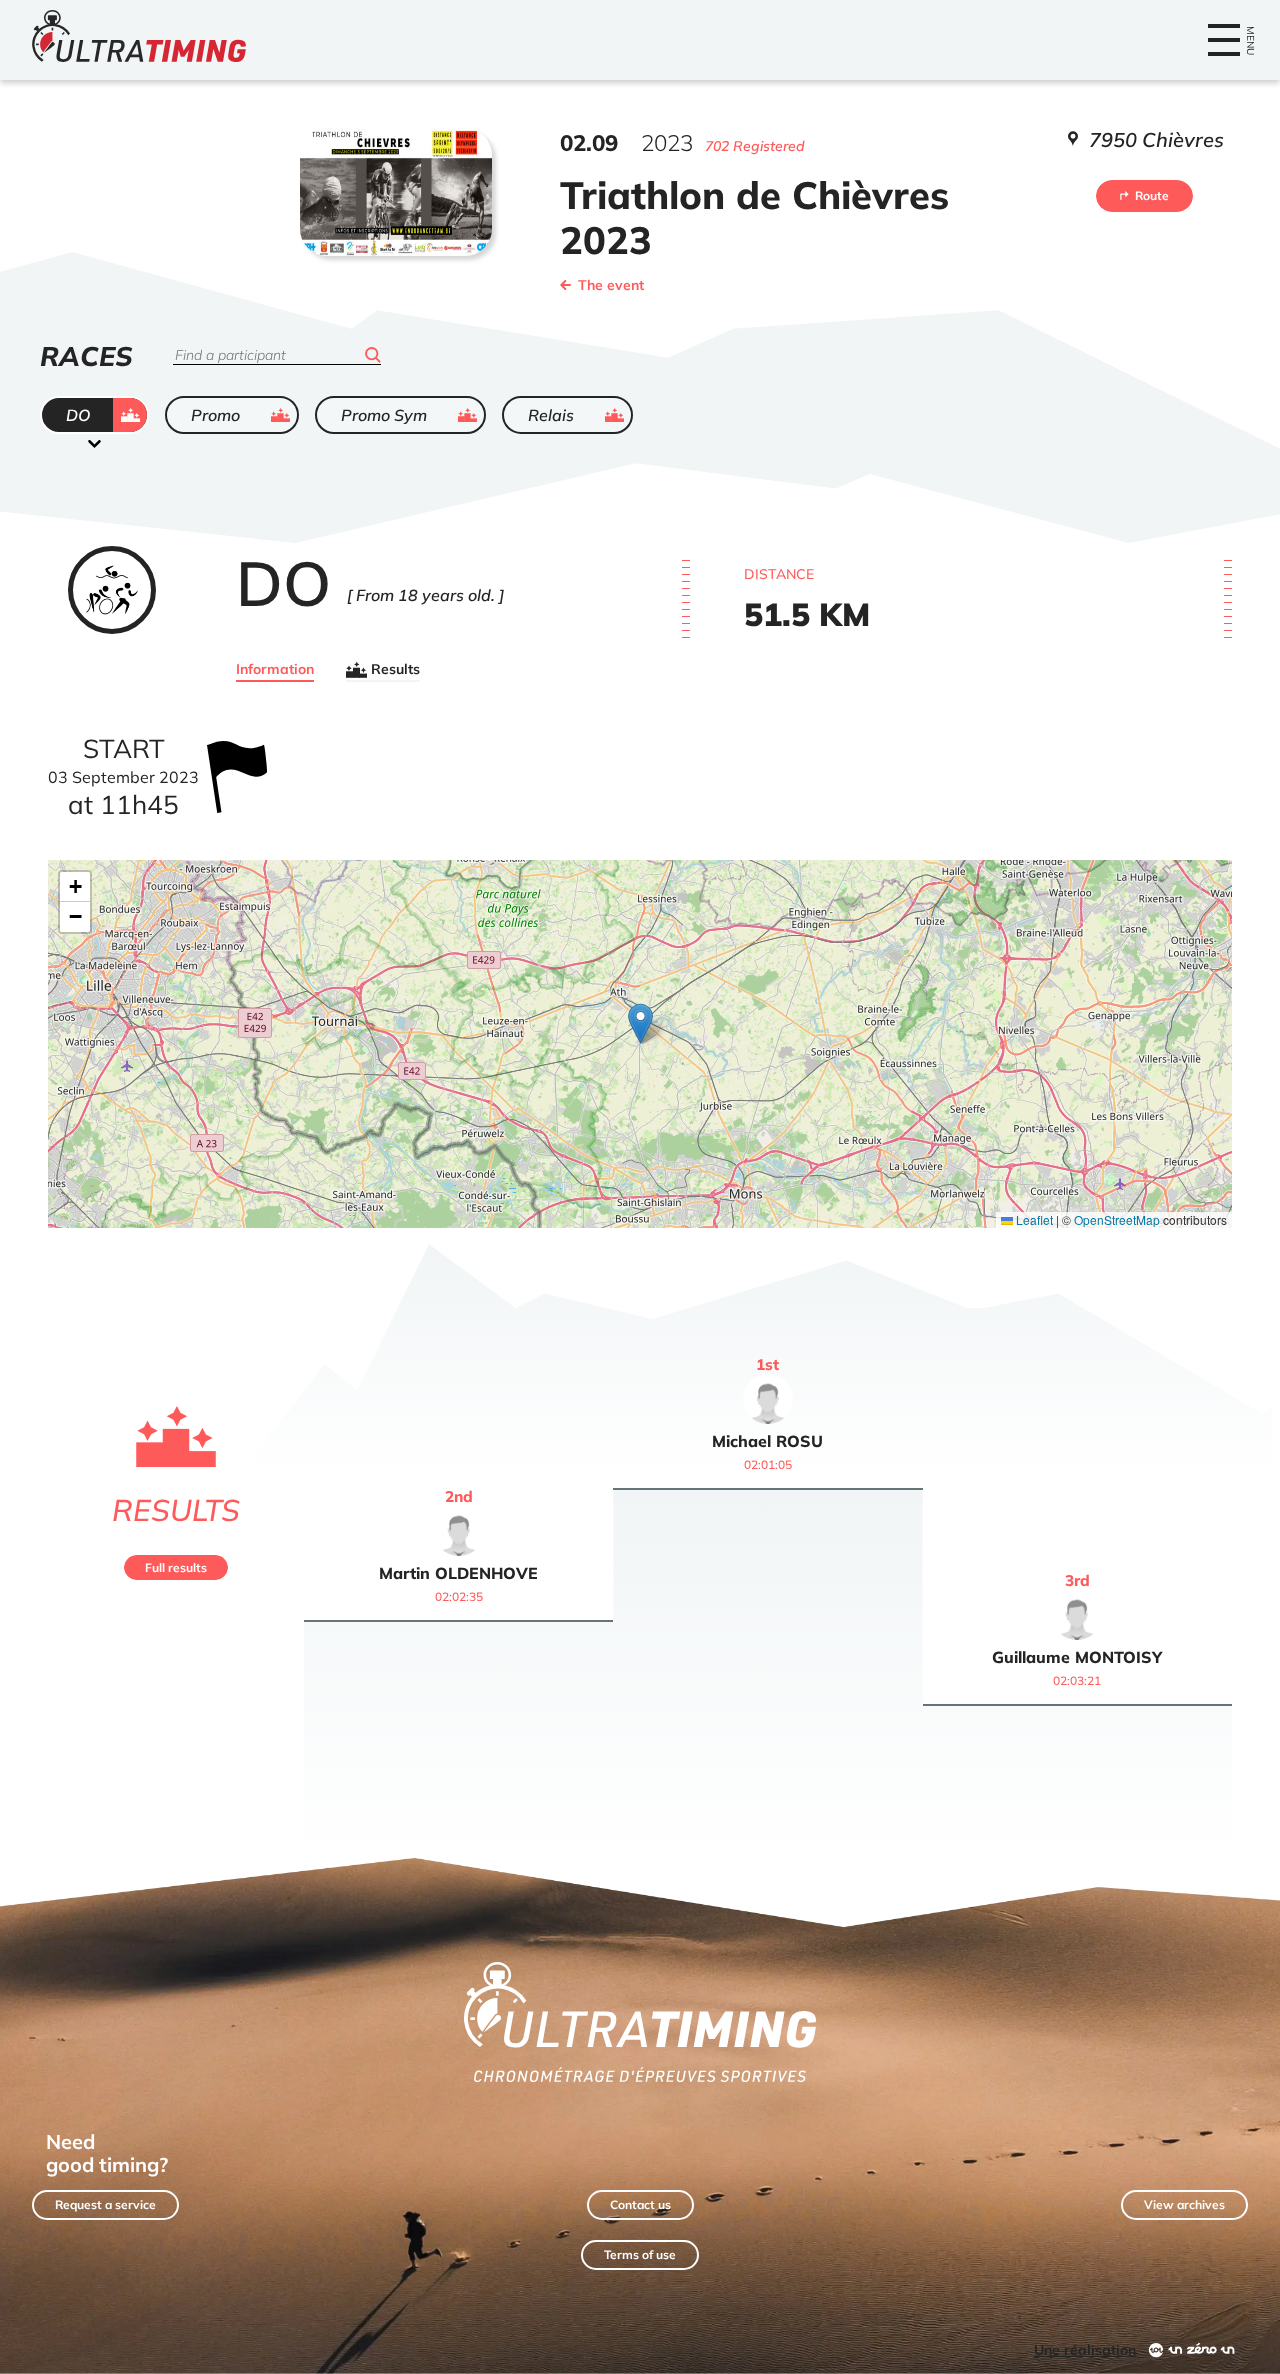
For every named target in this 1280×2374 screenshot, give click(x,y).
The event (611, 285)
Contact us (640, 2204)
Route (1152, 195)
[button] (640, 1023)
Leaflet (1033, 1219)
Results (395, 670)
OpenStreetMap (1117, 1219)
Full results (176, 1567)
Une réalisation (1085, 2350)
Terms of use (640, 2254)
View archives (1184, 2204)
